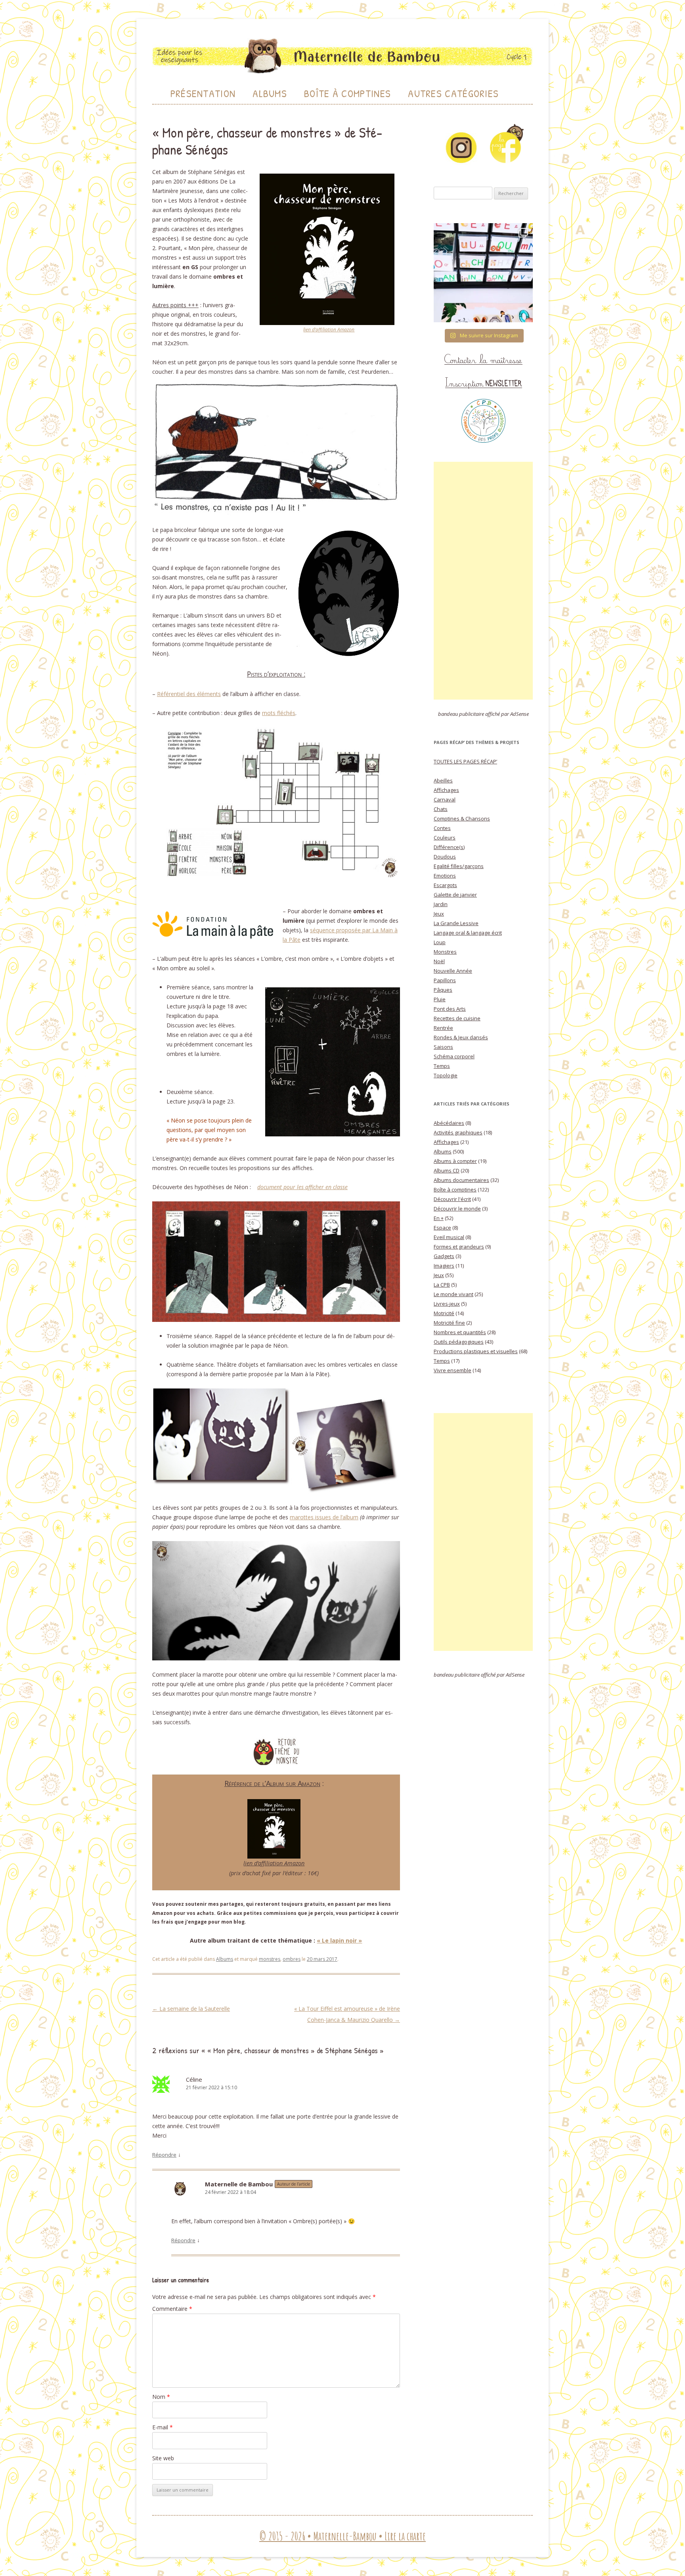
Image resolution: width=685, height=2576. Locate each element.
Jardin (441, 904)
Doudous (445, 857)
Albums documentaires (461, 1180)
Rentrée (443, 1028)
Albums (270, 93)
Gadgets (444, 1256)
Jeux (439, 914)
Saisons (443, 1047)
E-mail (163, 2427)
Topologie (446, 1075)
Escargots (445, 885)
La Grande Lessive (456, 923)
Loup (440, 942)
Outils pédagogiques (459, 1342)
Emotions (445, 876)
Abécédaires (449, 1123)
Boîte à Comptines (347, 93)
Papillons (445, 980)
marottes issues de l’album (324, 1517)
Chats (441, 809)
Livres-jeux (447, 1304)
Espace (442, 1228)
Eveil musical (449, 1237)
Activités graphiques (458, 1132)
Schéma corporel (454, 1056)
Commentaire (172, 2309)
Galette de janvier (455, 895)
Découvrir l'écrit (452, 1199)
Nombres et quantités (460, 1332)
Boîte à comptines (455, 1190)
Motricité (444, 1313)
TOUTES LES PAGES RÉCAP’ (465, 761)
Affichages (446, 790)
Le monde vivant (453, 1294)
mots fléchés (279, 713)
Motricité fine (449, 1323)
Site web (163, 2458)
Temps (442, 1066)
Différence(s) (449, 847)
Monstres (445, 952)
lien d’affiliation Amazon (329, 330)
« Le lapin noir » (339, 1940)
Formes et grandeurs (459, 1247)
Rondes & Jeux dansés (461, 1037)
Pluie (440, 999)
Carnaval (445, 799)
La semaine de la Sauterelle (191, 2009)
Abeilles (443, 780)
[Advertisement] (483, 581)
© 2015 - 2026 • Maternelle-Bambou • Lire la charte (342, 2536)
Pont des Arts (450, 1009)
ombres (292, 1959)
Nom (161, 2397)
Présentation (203, 93)
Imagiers (444, 1266)
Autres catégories (453, 93)
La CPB (442, 1285)
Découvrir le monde (457, 1209)
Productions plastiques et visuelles (476, 1351)
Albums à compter (455, 1161)
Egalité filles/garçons (459, 866)
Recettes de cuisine (457, 1018)
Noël (439, 961)
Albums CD (447, 1170)
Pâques (443, 990)
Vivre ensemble (453, 1370)
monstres (270, 1959)
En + (439, 1218)
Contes (442, 828)
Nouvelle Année (453, 971)
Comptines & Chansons (462, 819)
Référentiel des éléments (189, 694)
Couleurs (445, 838)
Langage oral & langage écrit (468, 933)
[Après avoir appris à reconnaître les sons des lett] (483, 273)
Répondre (164, 2155)
